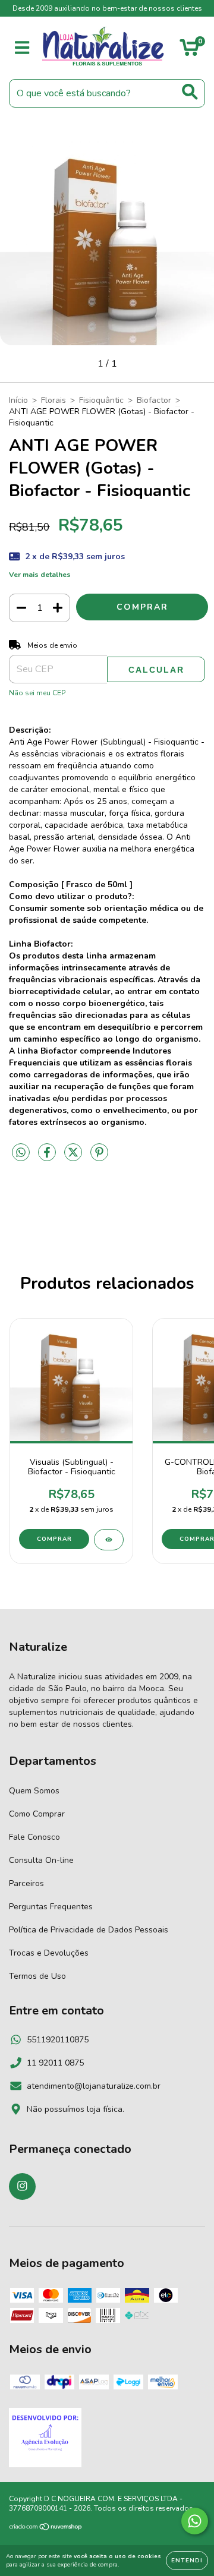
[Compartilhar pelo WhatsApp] (21, 1153)
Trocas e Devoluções (49, 1953)
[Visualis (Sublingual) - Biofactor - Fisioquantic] (109, 1540)
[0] (189, 51)
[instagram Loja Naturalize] (22, 2186)
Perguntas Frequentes (51, 1907)
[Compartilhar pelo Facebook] (48, 1157)
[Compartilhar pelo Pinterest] (99, 1157)
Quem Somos (34, 1791)
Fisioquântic (101, 400)
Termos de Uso (37, 1976)
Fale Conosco (34, 1837)
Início (18, 400)
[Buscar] (190, 92)
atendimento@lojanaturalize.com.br (94, 2086)
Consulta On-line (41, 1860)
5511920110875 (58, 2040)
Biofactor (154, 400)
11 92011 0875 (55, 2063)
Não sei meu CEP (37, 693)
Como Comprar (37, 1814)
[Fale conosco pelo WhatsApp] (195, 2521)
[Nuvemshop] (46, 2528)
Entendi (187, 2561)
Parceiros (26, 1883)
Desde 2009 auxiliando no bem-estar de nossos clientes (107, 8)
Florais (53, 400)
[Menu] (22, 48)
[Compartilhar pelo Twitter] (74, 1157)
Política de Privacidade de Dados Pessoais (89, 1930)
